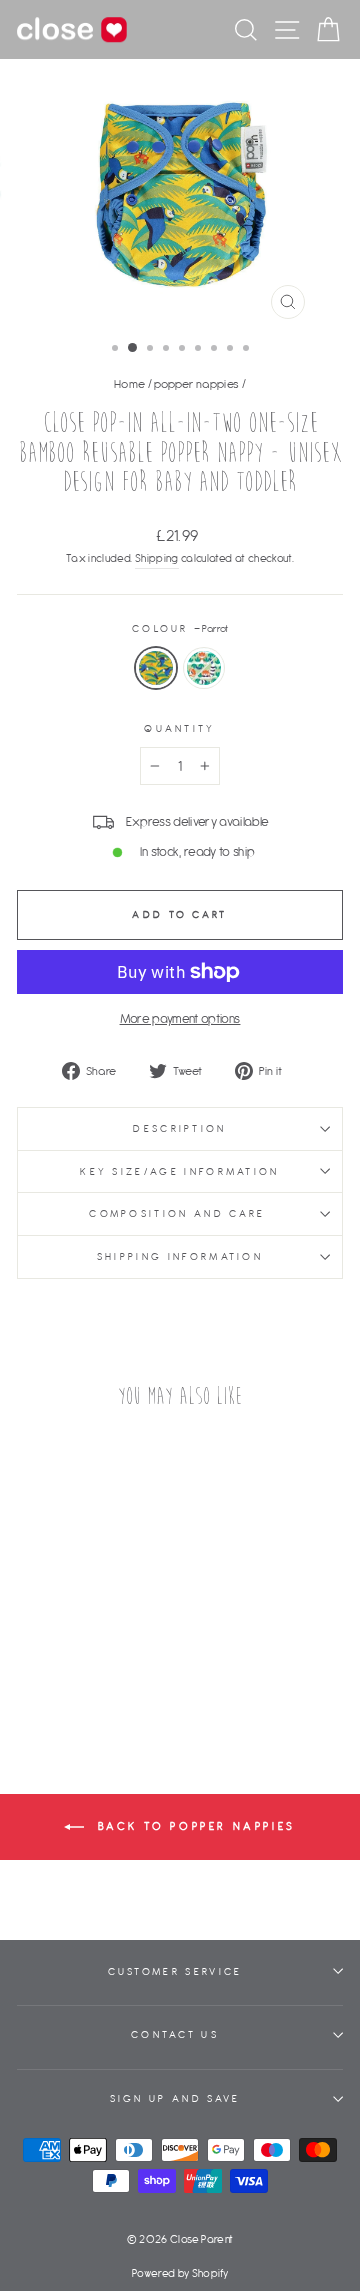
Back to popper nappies (194, 1826)
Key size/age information (180, 1171)
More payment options (180, 1018)
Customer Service (175, 1971)
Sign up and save (175, 2098)
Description (179, 1128)
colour (180, 628)
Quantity (180, 728)
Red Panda (204, 668)
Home (129, 383)
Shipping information (180, 1256)
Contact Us (175, 2034)
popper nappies (196, 383)
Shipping (157, 558)
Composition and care (180, 1213)
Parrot (156, 668)
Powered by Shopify (180, 2273)
